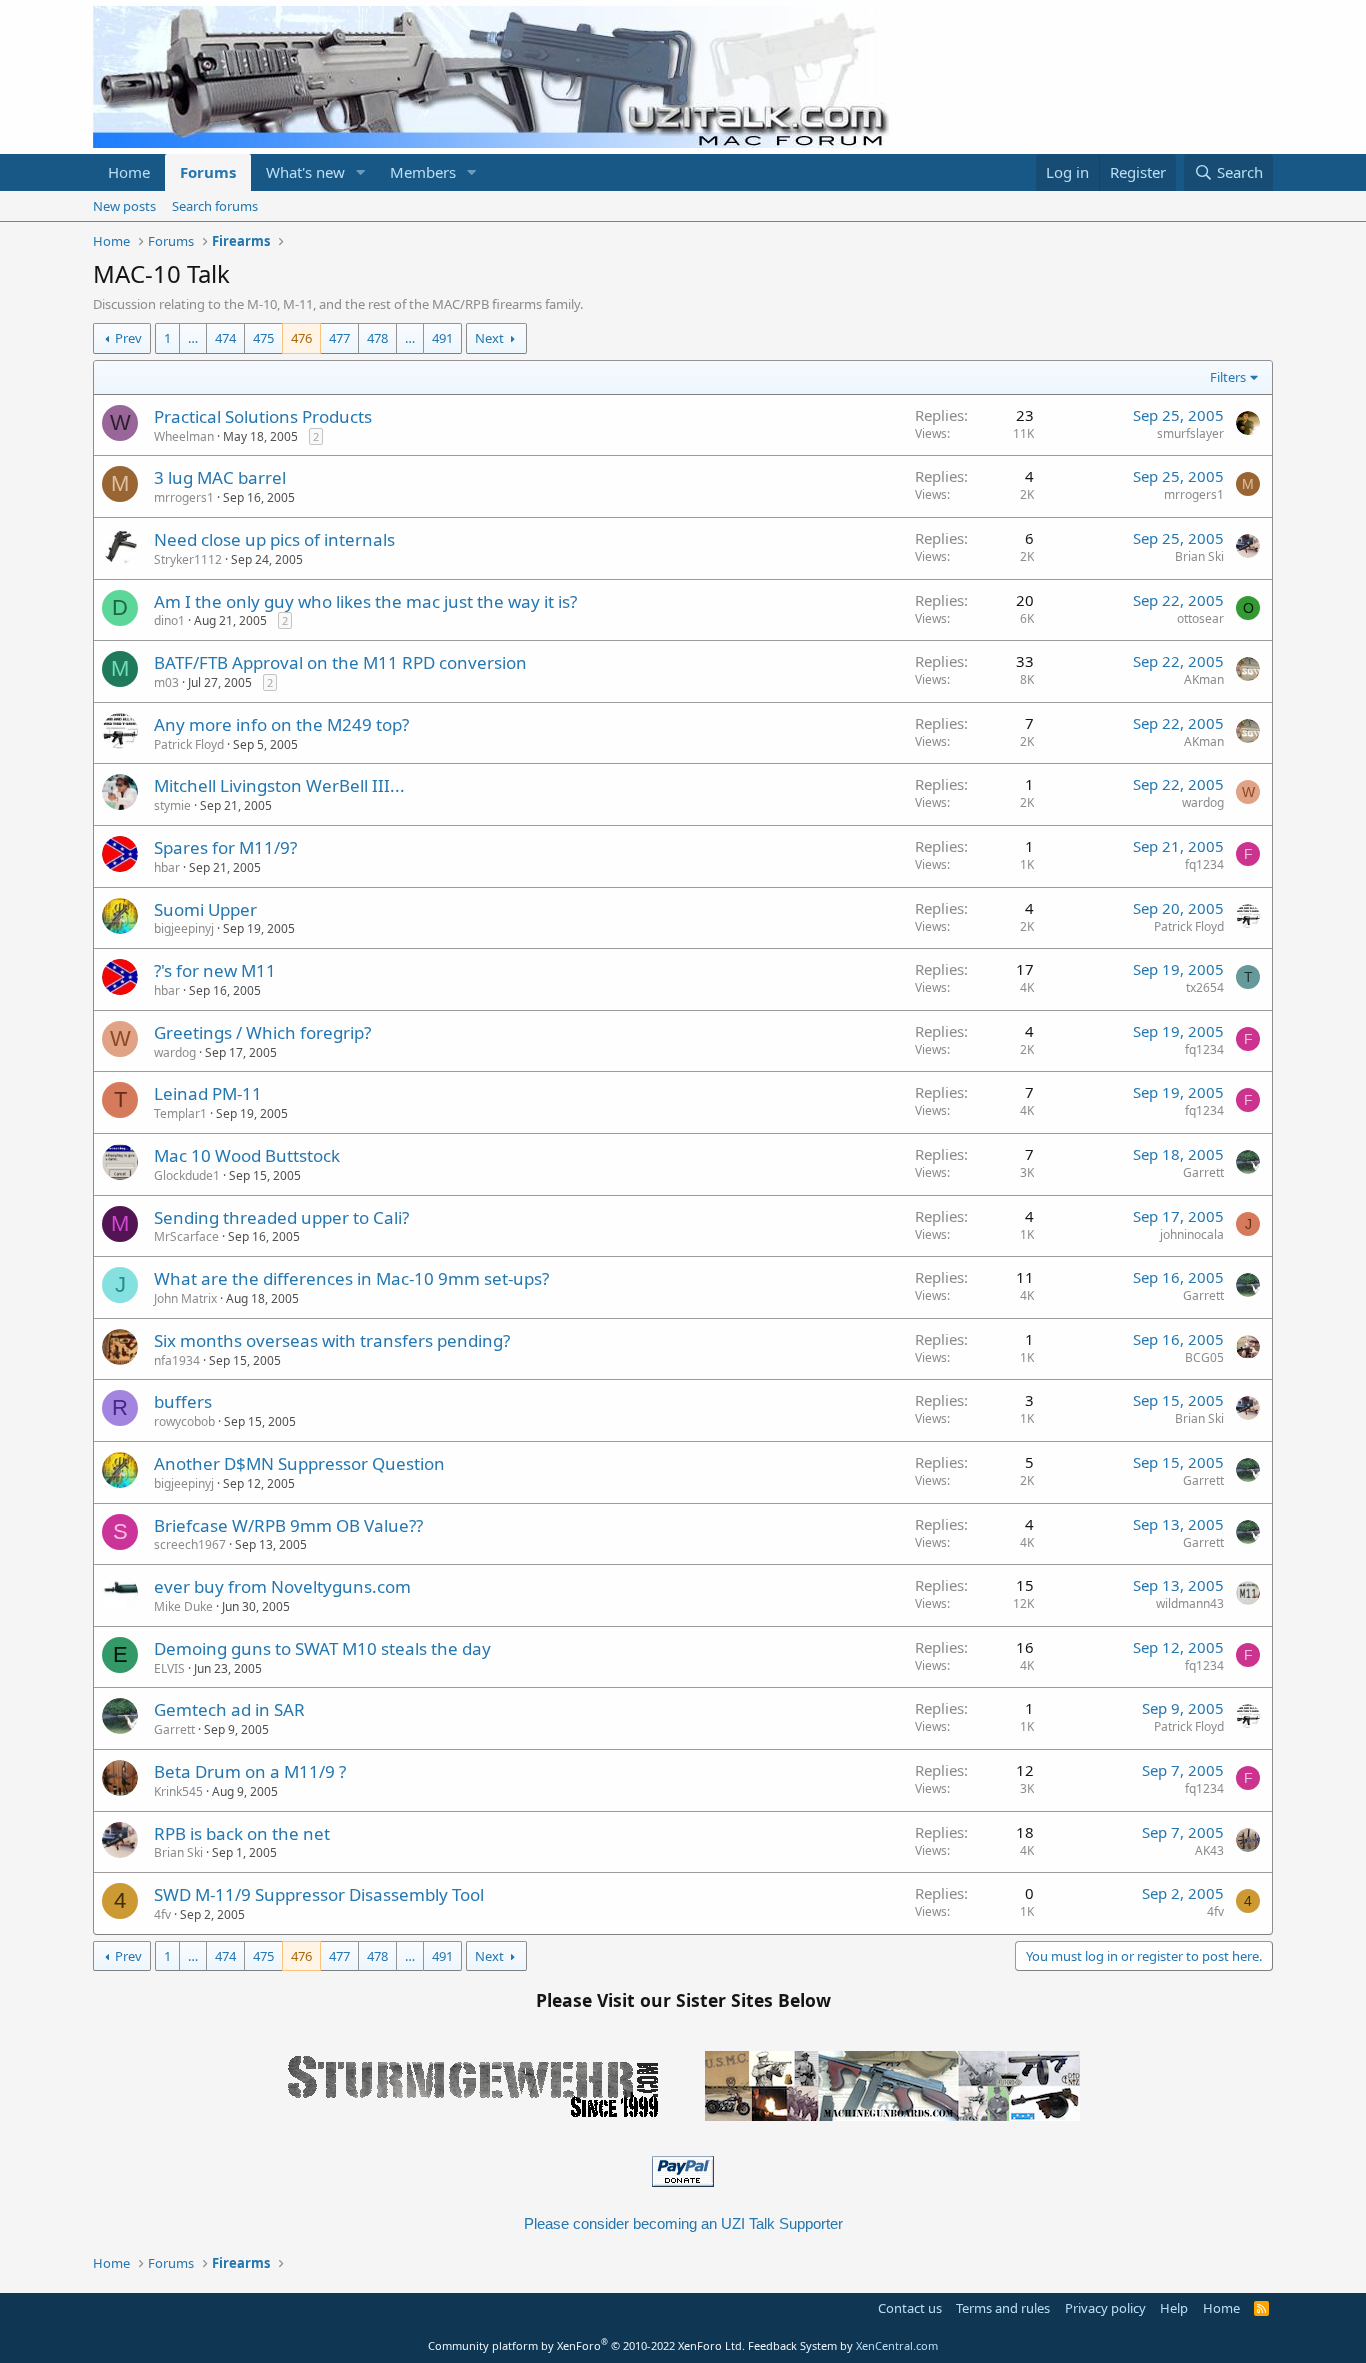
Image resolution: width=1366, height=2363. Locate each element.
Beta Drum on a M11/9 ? (250, 1771)
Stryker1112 (188, 559)
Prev (128, 338)
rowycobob (184, 1421)
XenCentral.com (897, 2345)
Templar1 (180, 1113)
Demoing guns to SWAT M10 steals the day (322, 1648)
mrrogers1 (184, 497)
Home (129, 172)
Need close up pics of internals (274, 539)
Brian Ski (1199, 556)
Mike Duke (183, 1606)
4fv (162, 1914)
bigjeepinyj (184, 928)
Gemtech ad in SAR (229, 1709)
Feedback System (792, 2345)
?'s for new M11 (215, 970)
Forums (208, 172)
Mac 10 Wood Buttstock (247, 1155)
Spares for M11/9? (225, 847)
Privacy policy (1105, 2308)
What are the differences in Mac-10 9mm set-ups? (351, 1278)
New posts (124, 206)
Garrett (1203, 1172)
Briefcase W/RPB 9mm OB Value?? (288, 1525)
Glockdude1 (187, 1175)
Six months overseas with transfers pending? (332, 1340)
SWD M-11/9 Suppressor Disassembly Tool (319, 1894)
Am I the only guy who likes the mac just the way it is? (365, 601)
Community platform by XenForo (586, 2345)
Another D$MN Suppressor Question (299, 1463)
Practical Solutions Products (263, 416)
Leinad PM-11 (208, 1093)
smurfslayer (1190, 433)
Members (423, 172)
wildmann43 (1190, 1603)
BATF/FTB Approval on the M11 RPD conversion (340, 662)
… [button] (193, 338)
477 (339, 338)
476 (301, 338)
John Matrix (185, 1298)
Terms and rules (1003, 2308)
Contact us (910, 2308)
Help (1174, 2308)
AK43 (1209, 1850)
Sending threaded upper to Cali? (281, 1217)
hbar (167, 867)
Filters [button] (1228, 377)
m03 (166, 682)
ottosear (1200, 618)
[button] (361, 172)
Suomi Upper (205, 909)
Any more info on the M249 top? (281, 724)
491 (442, 338)
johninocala (1192, 1234)
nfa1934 (177, 1360)
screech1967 (190, 1544)
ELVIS (169, 1668)
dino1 (169, 620)
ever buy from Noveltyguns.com (282, 1586)
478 (377, 338)
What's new (305, 172)
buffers (183, 1401)
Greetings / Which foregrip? (262, 1032)
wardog (1203, 802)
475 (263, 338)
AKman (1204, 679)
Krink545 (178, 1791)
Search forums (215, 206)
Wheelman (184, 436)
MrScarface (186, 1236)
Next (489, 338)
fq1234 (1204, 864)
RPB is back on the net (242, 1833)
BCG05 (1204, 1357)
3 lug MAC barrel (220, 477)
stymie (172, 805)
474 (225, 338)
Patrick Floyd (189, 744)
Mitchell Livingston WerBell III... (279, 785)
